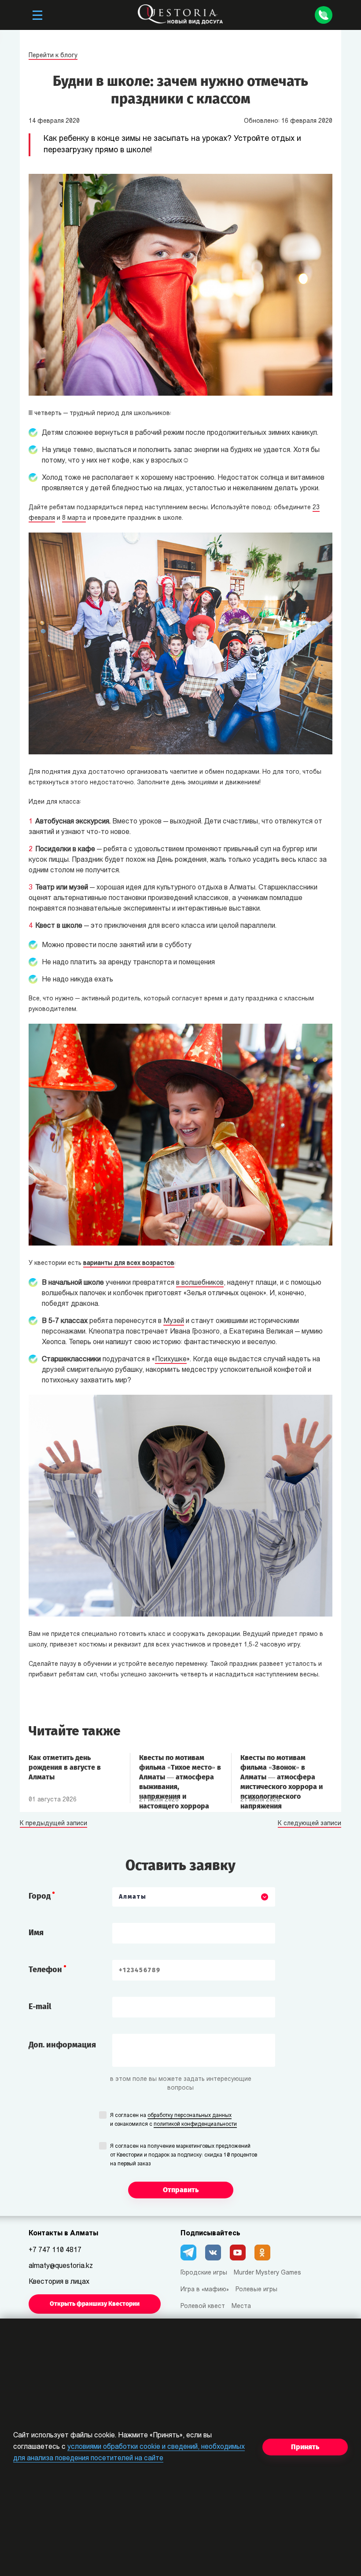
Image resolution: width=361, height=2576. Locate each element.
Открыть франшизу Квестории (95, 2304)
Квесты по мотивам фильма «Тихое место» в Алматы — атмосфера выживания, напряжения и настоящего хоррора (180, 1772)
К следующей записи (309, 1824)
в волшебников (200, 1283)
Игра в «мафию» (205, 2290)
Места (241, 2306)
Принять (305, 2447)
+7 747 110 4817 (55, 2250)
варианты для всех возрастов (129, 1263)
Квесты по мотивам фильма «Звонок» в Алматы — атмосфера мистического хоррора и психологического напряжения (282, 1772)
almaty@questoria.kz (61, 2266)
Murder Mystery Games (267, 2273)
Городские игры (204, 2273)
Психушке (171, 1360)
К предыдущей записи (53, 1824)
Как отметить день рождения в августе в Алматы (65, 1767)
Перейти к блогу (53, 56)
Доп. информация (62, 2045)
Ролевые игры (256, 2290)
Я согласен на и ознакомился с (173, 2120)
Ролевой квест (203, 2306)
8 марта (74, 518)
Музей (174, 1321)
